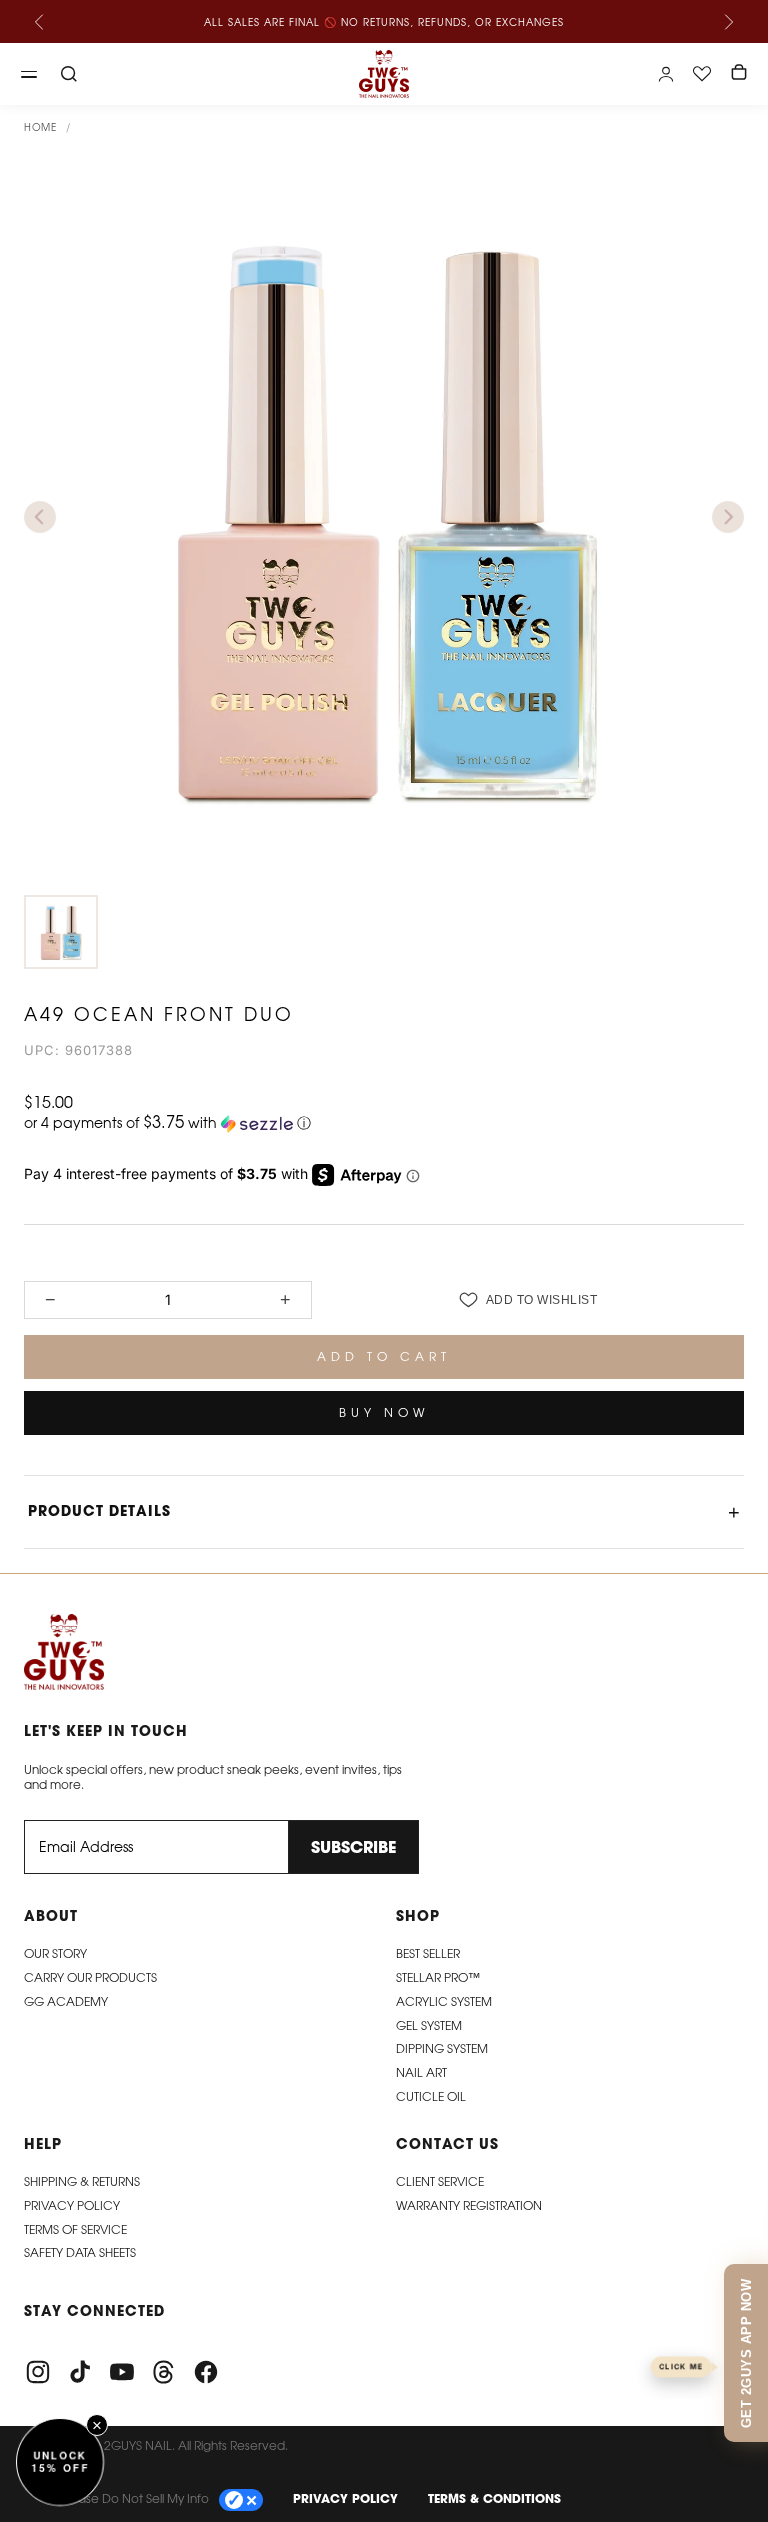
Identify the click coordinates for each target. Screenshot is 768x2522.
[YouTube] (122, 2372)
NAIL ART (421, 2072)
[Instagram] (38, 2372)
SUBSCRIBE (353, 1847)
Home (40, 127)
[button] (384, 1123)
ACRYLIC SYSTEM (444, 2001)
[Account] (666, 74)
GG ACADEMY (66, 2001)
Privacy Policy (72, 2205)
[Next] (728, 21)
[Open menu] (29, 74)
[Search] (69, 74)
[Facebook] (206, 2372)
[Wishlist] (702, 74)
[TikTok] (80, 2372)
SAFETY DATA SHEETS (80, 2252)
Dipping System (442, 2048)
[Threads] (164, 2372)
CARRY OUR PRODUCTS (90, 1977)
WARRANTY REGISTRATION (469, 2205)
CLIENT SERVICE (440, 2181)
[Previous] (40, 21)
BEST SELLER (428, 1953)
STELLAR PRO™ (438, 1977)
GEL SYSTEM (429, 2025)
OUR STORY (55, 1953)
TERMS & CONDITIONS (494, 2498)
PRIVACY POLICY (345, 2498)
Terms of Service (75, 2229)
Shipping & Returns (82, 2181)
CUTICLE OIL (431, 2096)
